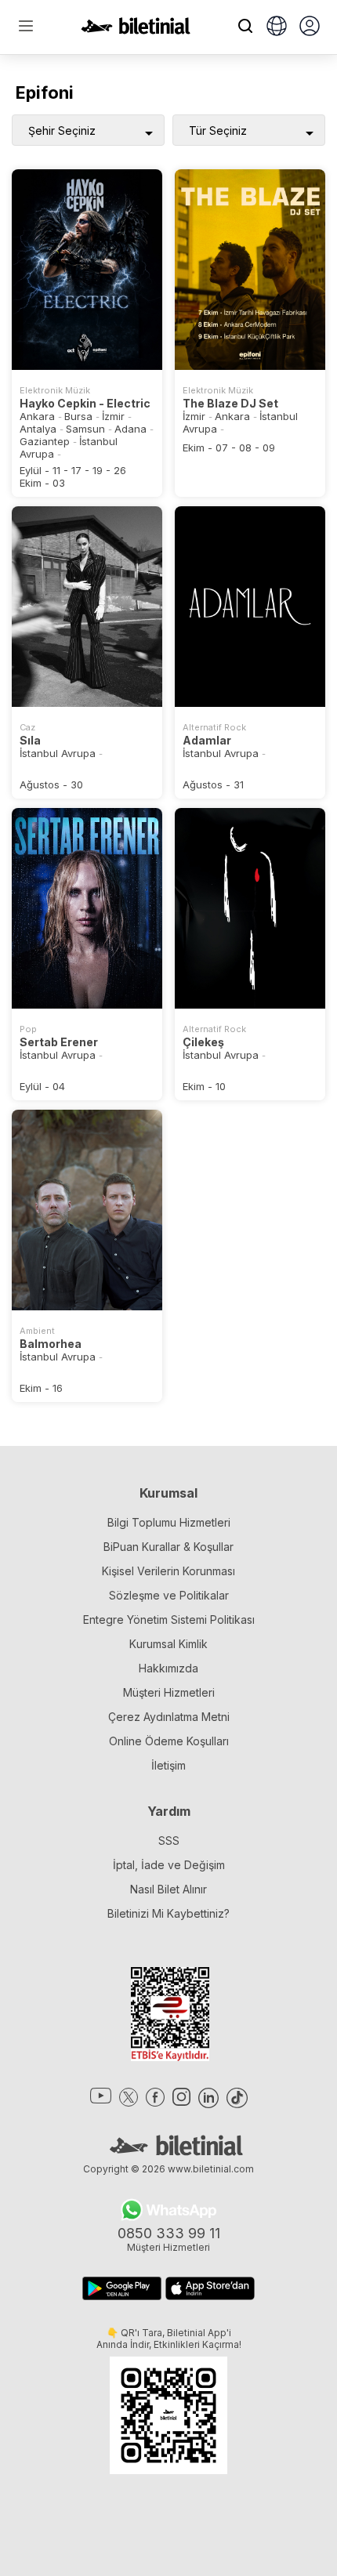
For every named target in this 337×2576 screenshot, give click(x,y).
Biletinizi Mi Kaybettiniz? (168, 1913)
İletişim (168, 1765)
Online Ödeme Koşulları (169, 1741)
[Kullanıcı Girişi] (310, 27)
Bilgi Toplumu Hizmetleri (169, 1522)
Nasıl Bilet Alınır (168, 1889)
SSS (169, 1841)
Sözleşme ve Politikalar (169, 1595)
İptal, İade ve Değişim (169, 1865)
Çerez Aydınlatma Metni (169, 1717)
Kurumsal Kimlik (168, 1644)
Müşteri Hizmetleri (169, 1692)
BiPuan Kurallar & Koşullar (168, 1547)
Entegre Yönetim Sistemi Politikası (169, 1620)
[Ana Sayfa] (136, 30)
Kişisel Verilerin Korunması (168, 1571)
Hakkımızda (168, 1668)
